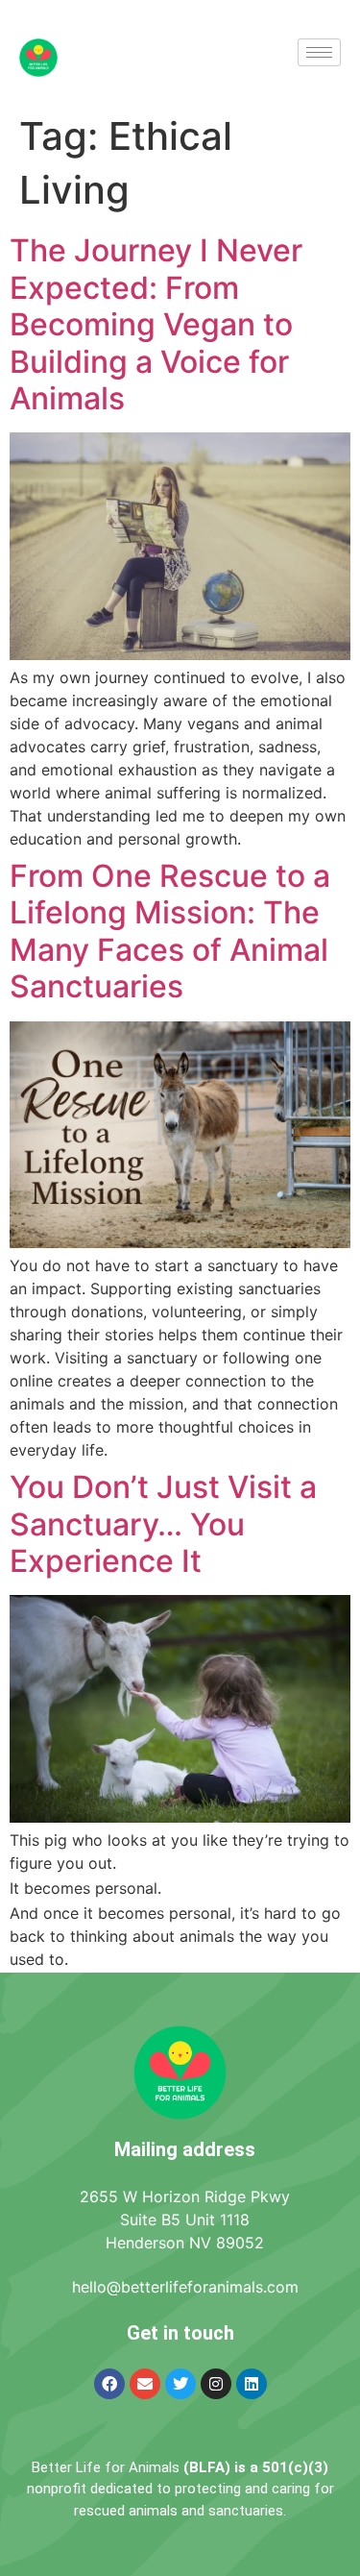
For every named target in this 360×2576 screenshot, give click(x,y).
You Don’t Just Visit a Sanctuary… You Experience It (163, 1524)
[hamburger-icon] (319, 52)
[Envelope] (145, 2384)
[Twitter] (180, 2384)
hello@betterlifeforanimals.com (185, 2287)
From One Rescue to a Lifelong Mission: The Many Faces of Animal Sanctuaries (170, 931)
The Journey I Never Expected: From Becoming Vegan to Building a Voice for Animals (156, 324)
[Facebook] (109, 2384)
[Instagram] (216, 2384)
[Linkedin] (252, 2384)
